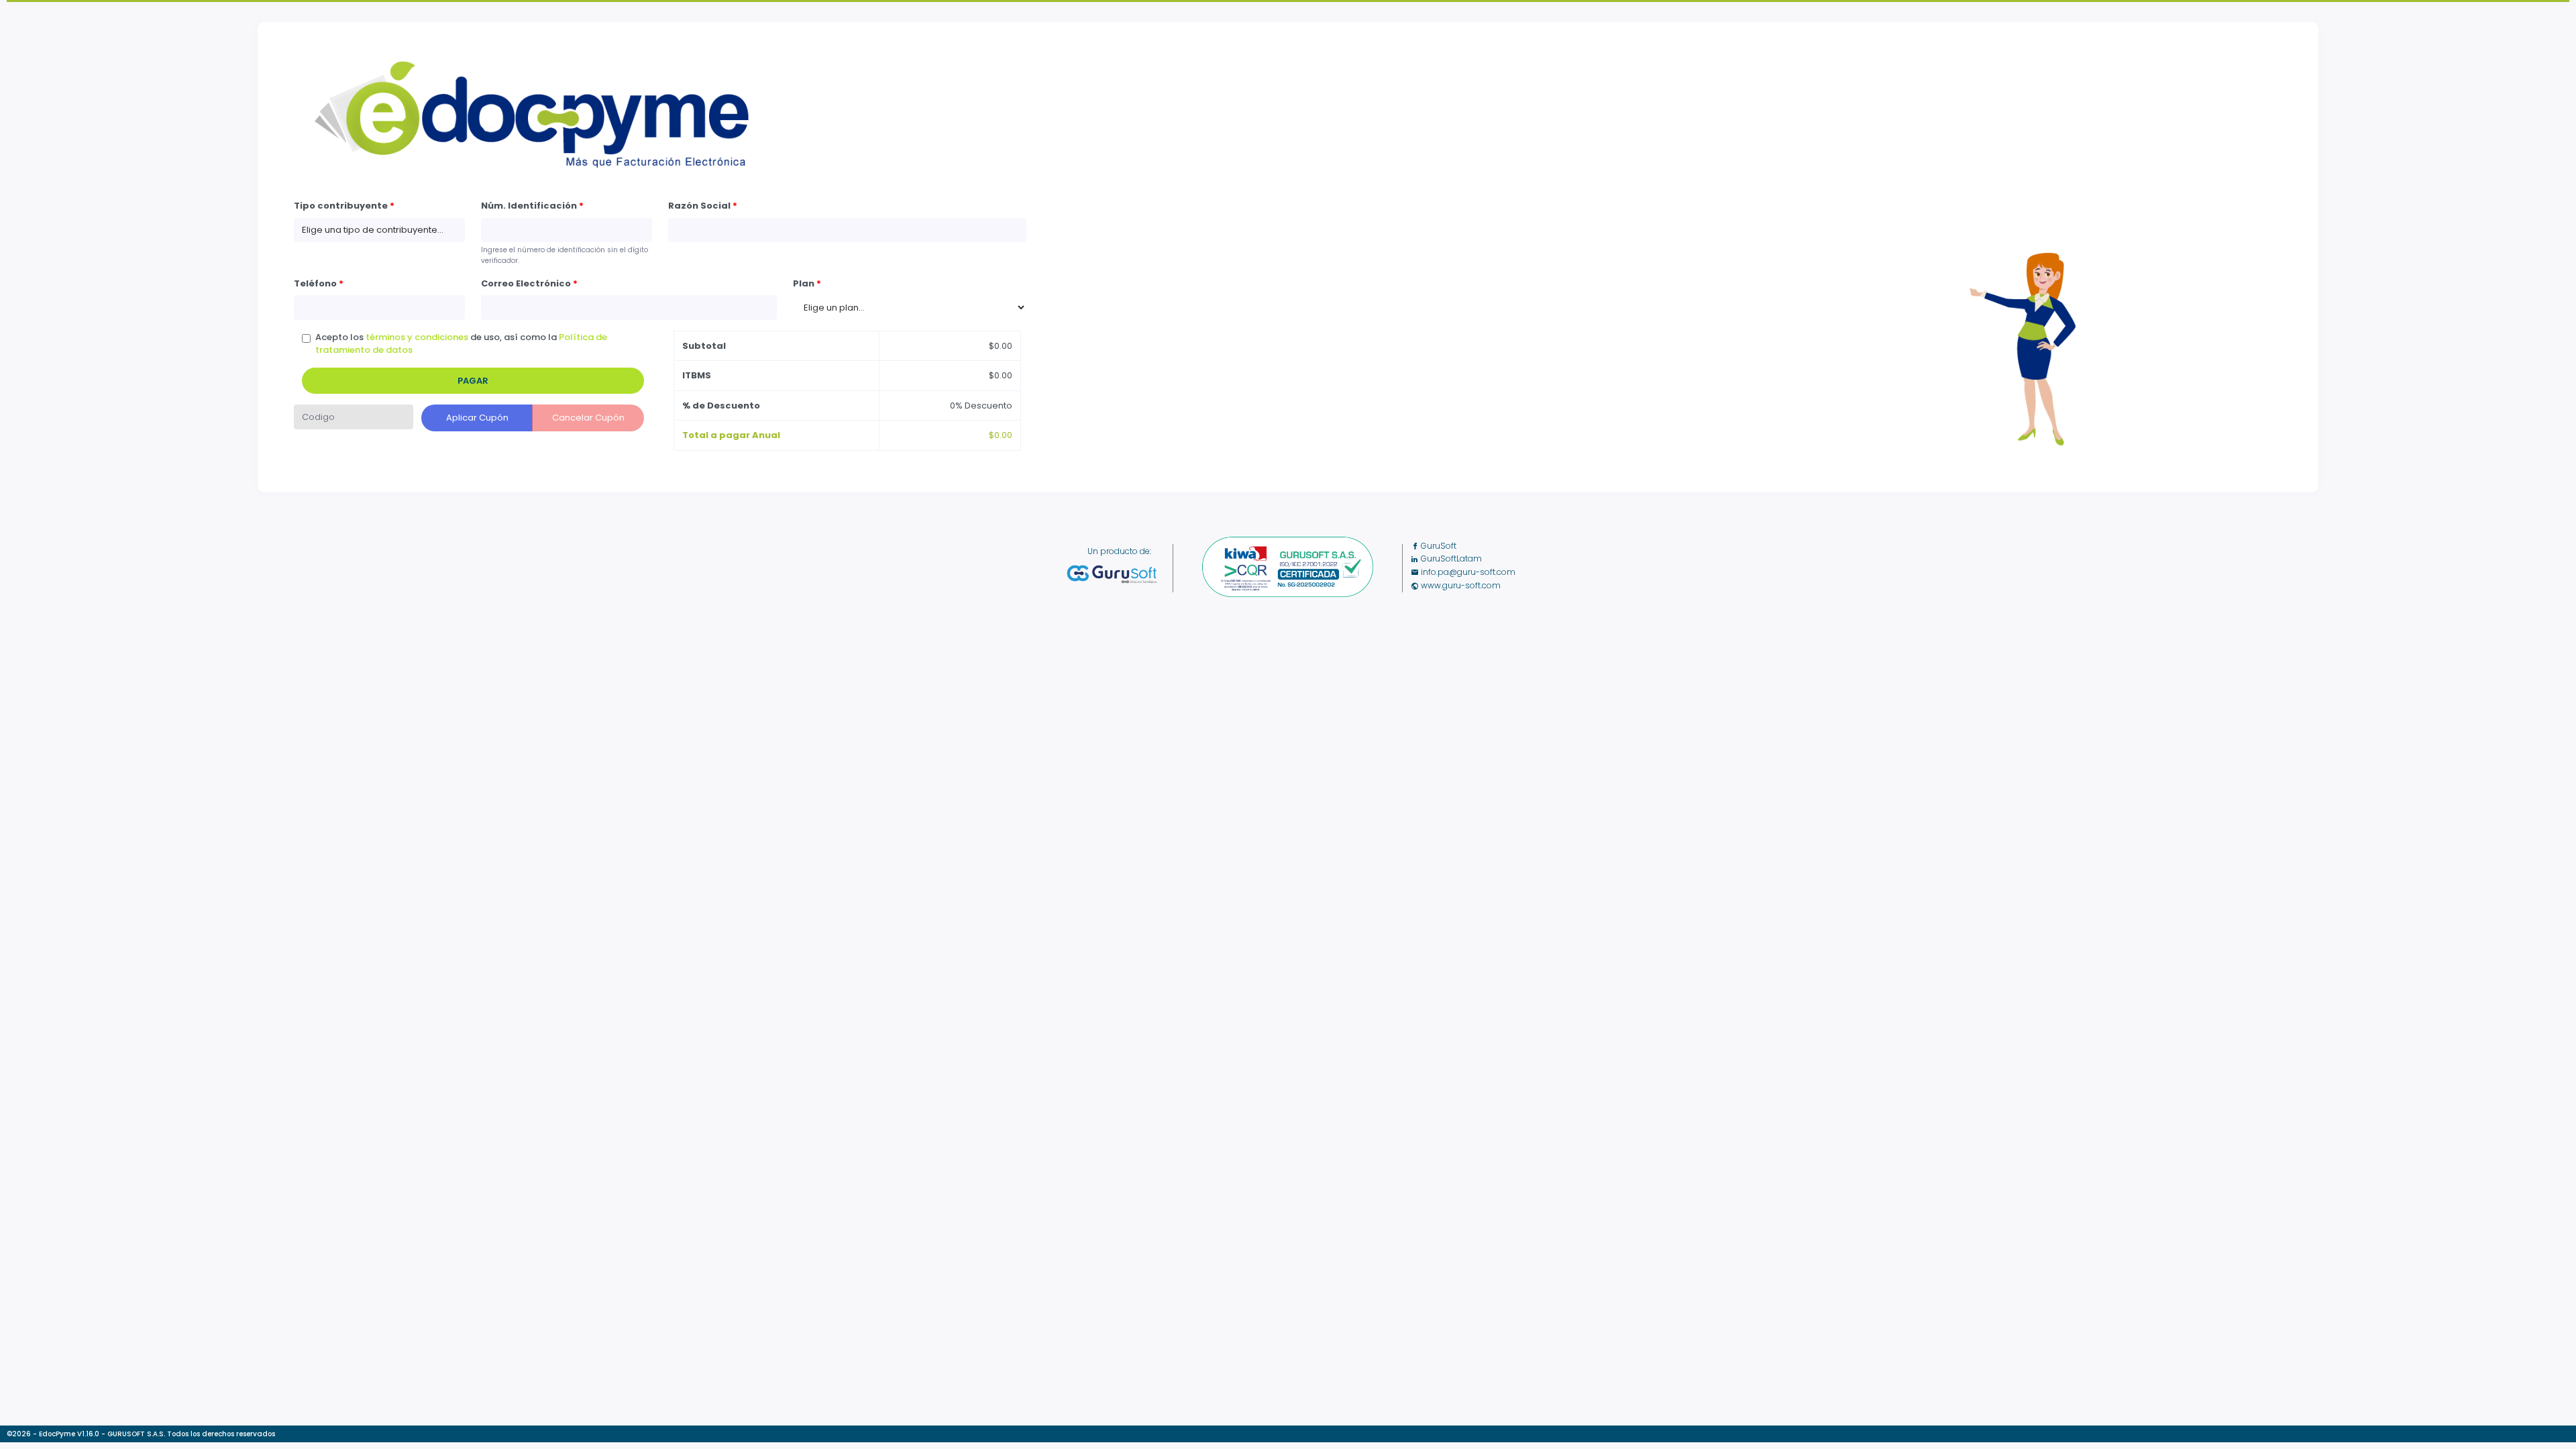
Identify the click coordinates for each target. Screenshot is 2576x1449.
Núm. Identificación (532, 206)
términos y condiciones (417, 337)
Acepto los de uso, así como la (461, 344)
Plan (807, 283)
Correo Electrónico (529, 283)
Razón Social (703, 206)
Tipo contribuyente (344, 206)
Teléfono (319, 283)
